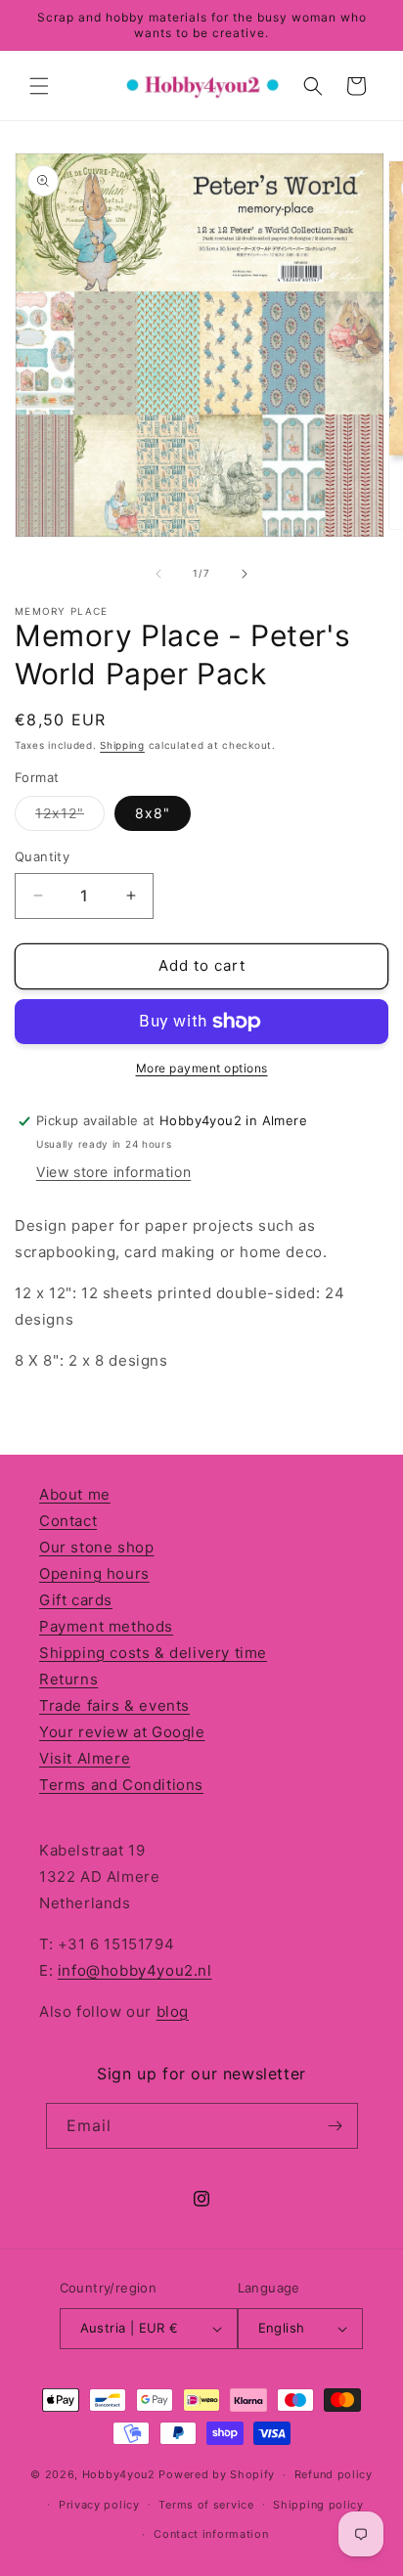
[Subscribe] (336, 2126)
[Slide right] (245, 574)
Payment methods (106, 1626)
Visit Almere (85, 1758)
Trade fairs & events (114, 1705)
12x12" (70, 817)
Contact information (211, 2534)
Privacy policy (99, 2505)
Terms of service (206, 2505)
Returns (68, 1679)
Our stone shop (96, 1547)
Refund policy (334, 2474)
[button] (39, 86)
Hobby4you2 (119, 2474)
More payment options (202, 1068)
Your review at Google (122, 1732)
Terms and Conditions (121, 1785)
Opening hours (94, 1573)
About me (75, 1494)
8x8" (153, 813)
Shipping (122, 745)
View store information (113, 1172)
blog (173, 2011)
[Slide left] (158, 574)
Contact (68, 1521)
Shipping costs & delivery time (153, 1653)
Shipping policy (318, 2505)
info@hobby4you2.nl (135, 1970)
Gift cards (76, 1600)
